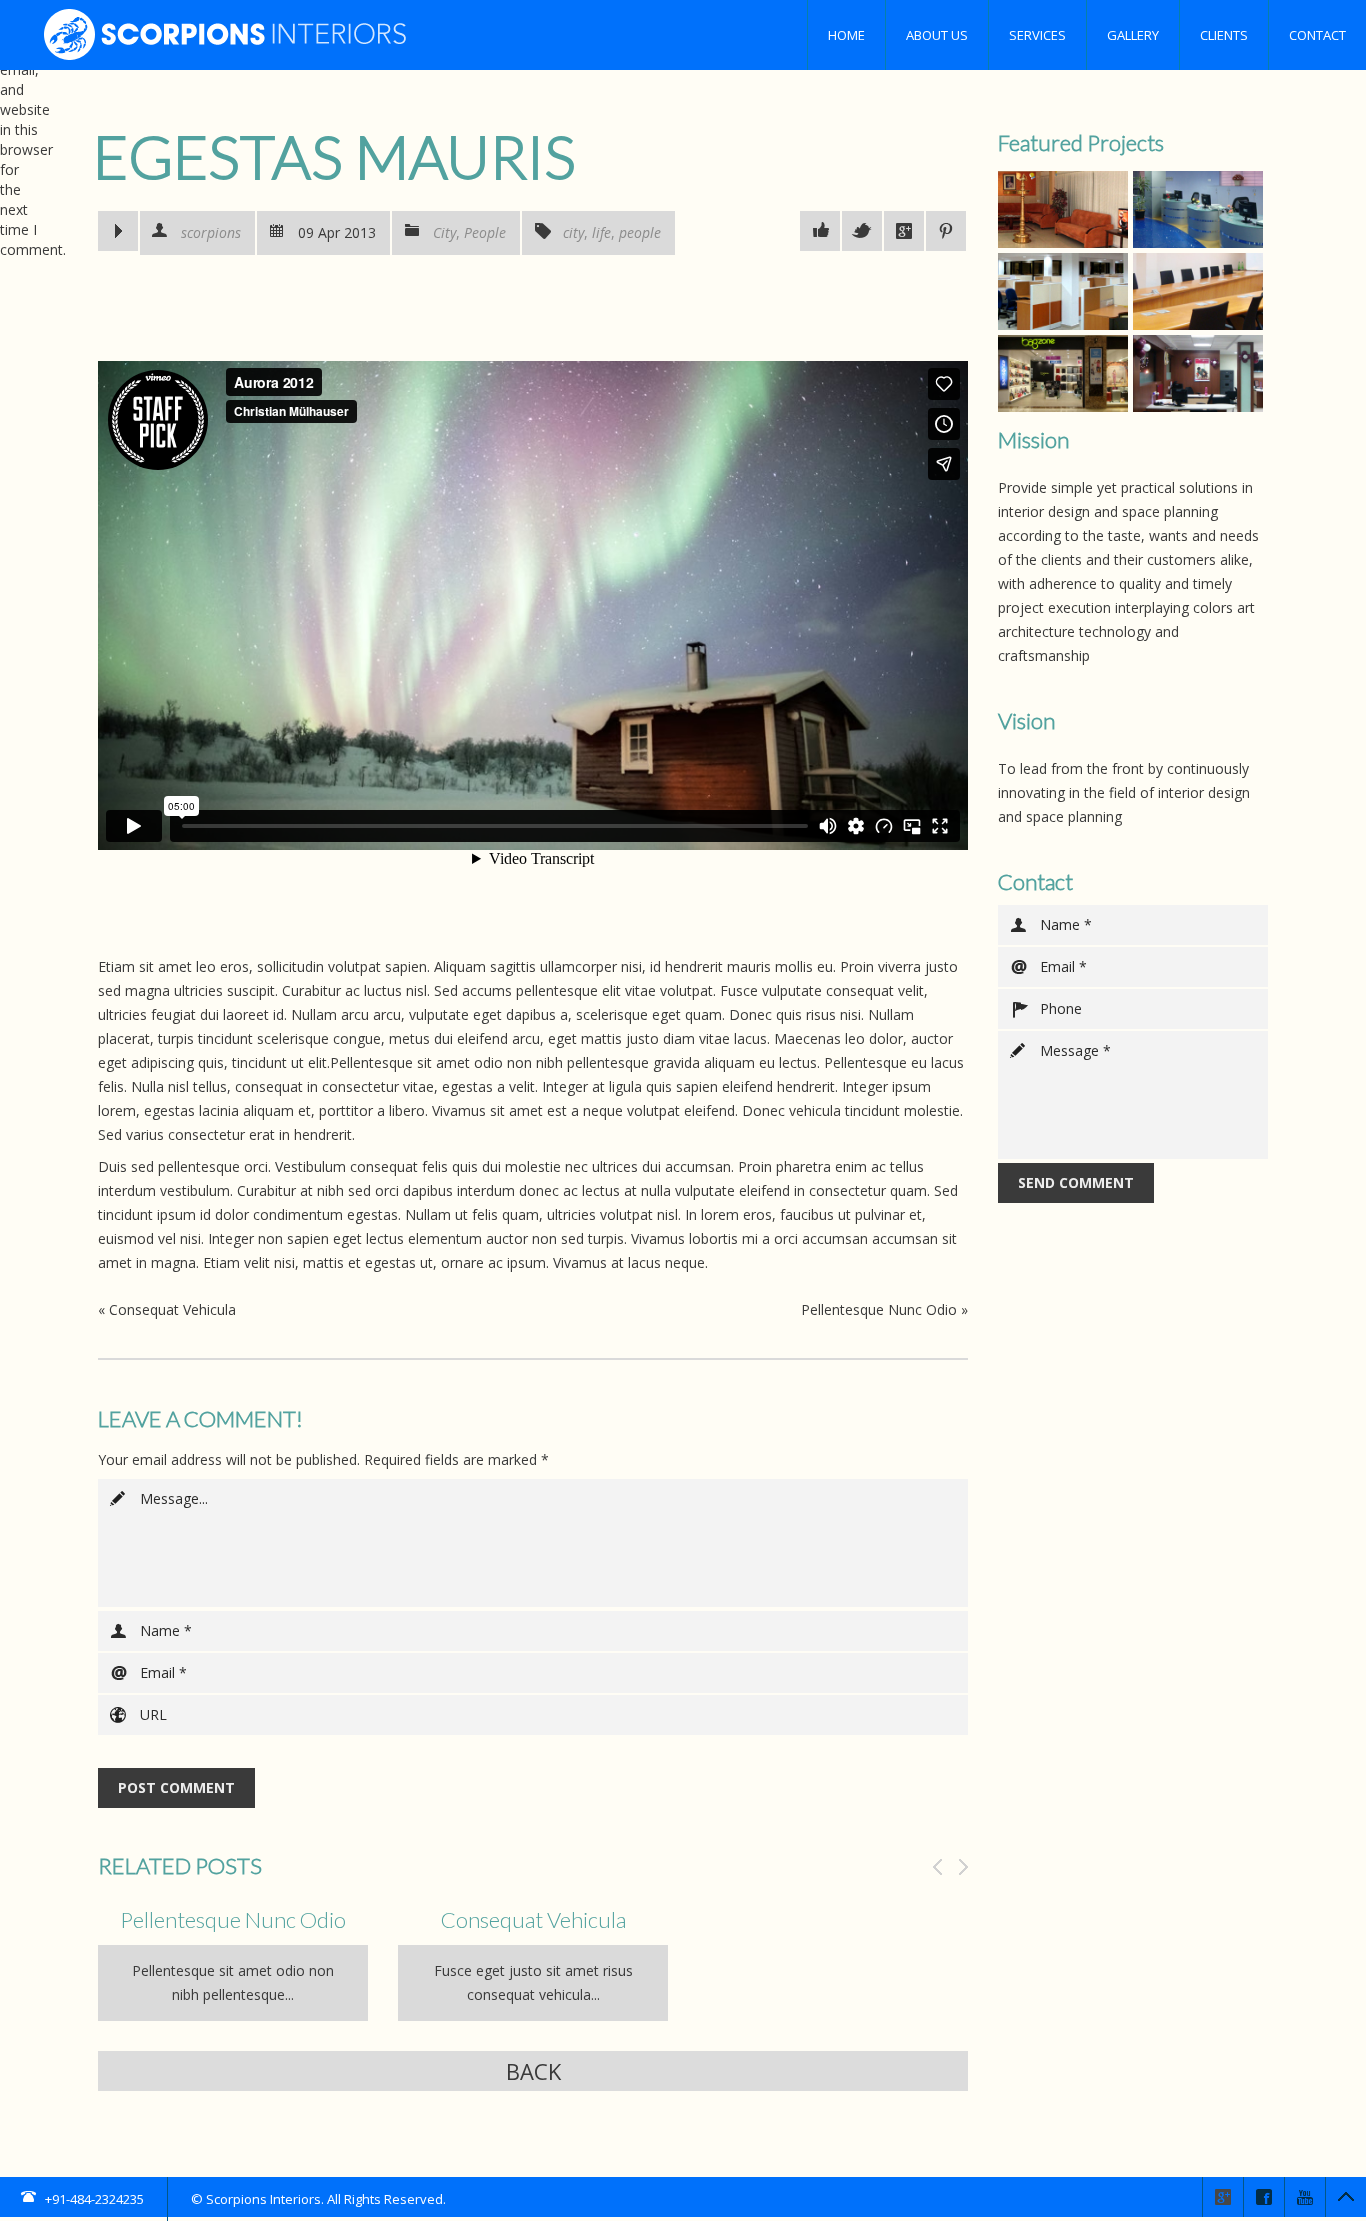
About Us (937, 35)
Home (846, 35)
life (601, 232)
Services (1037, 35)
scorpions (211, 232)
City (444, 232)
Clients (1224, 35)
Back (533, 2071)
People (485, 232)
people (640, 232)
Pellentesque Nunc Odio (879, 1309)
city (573, 232)
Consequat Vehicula (172, 1309)
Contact (1317, 35)
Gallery (1133, 35)
